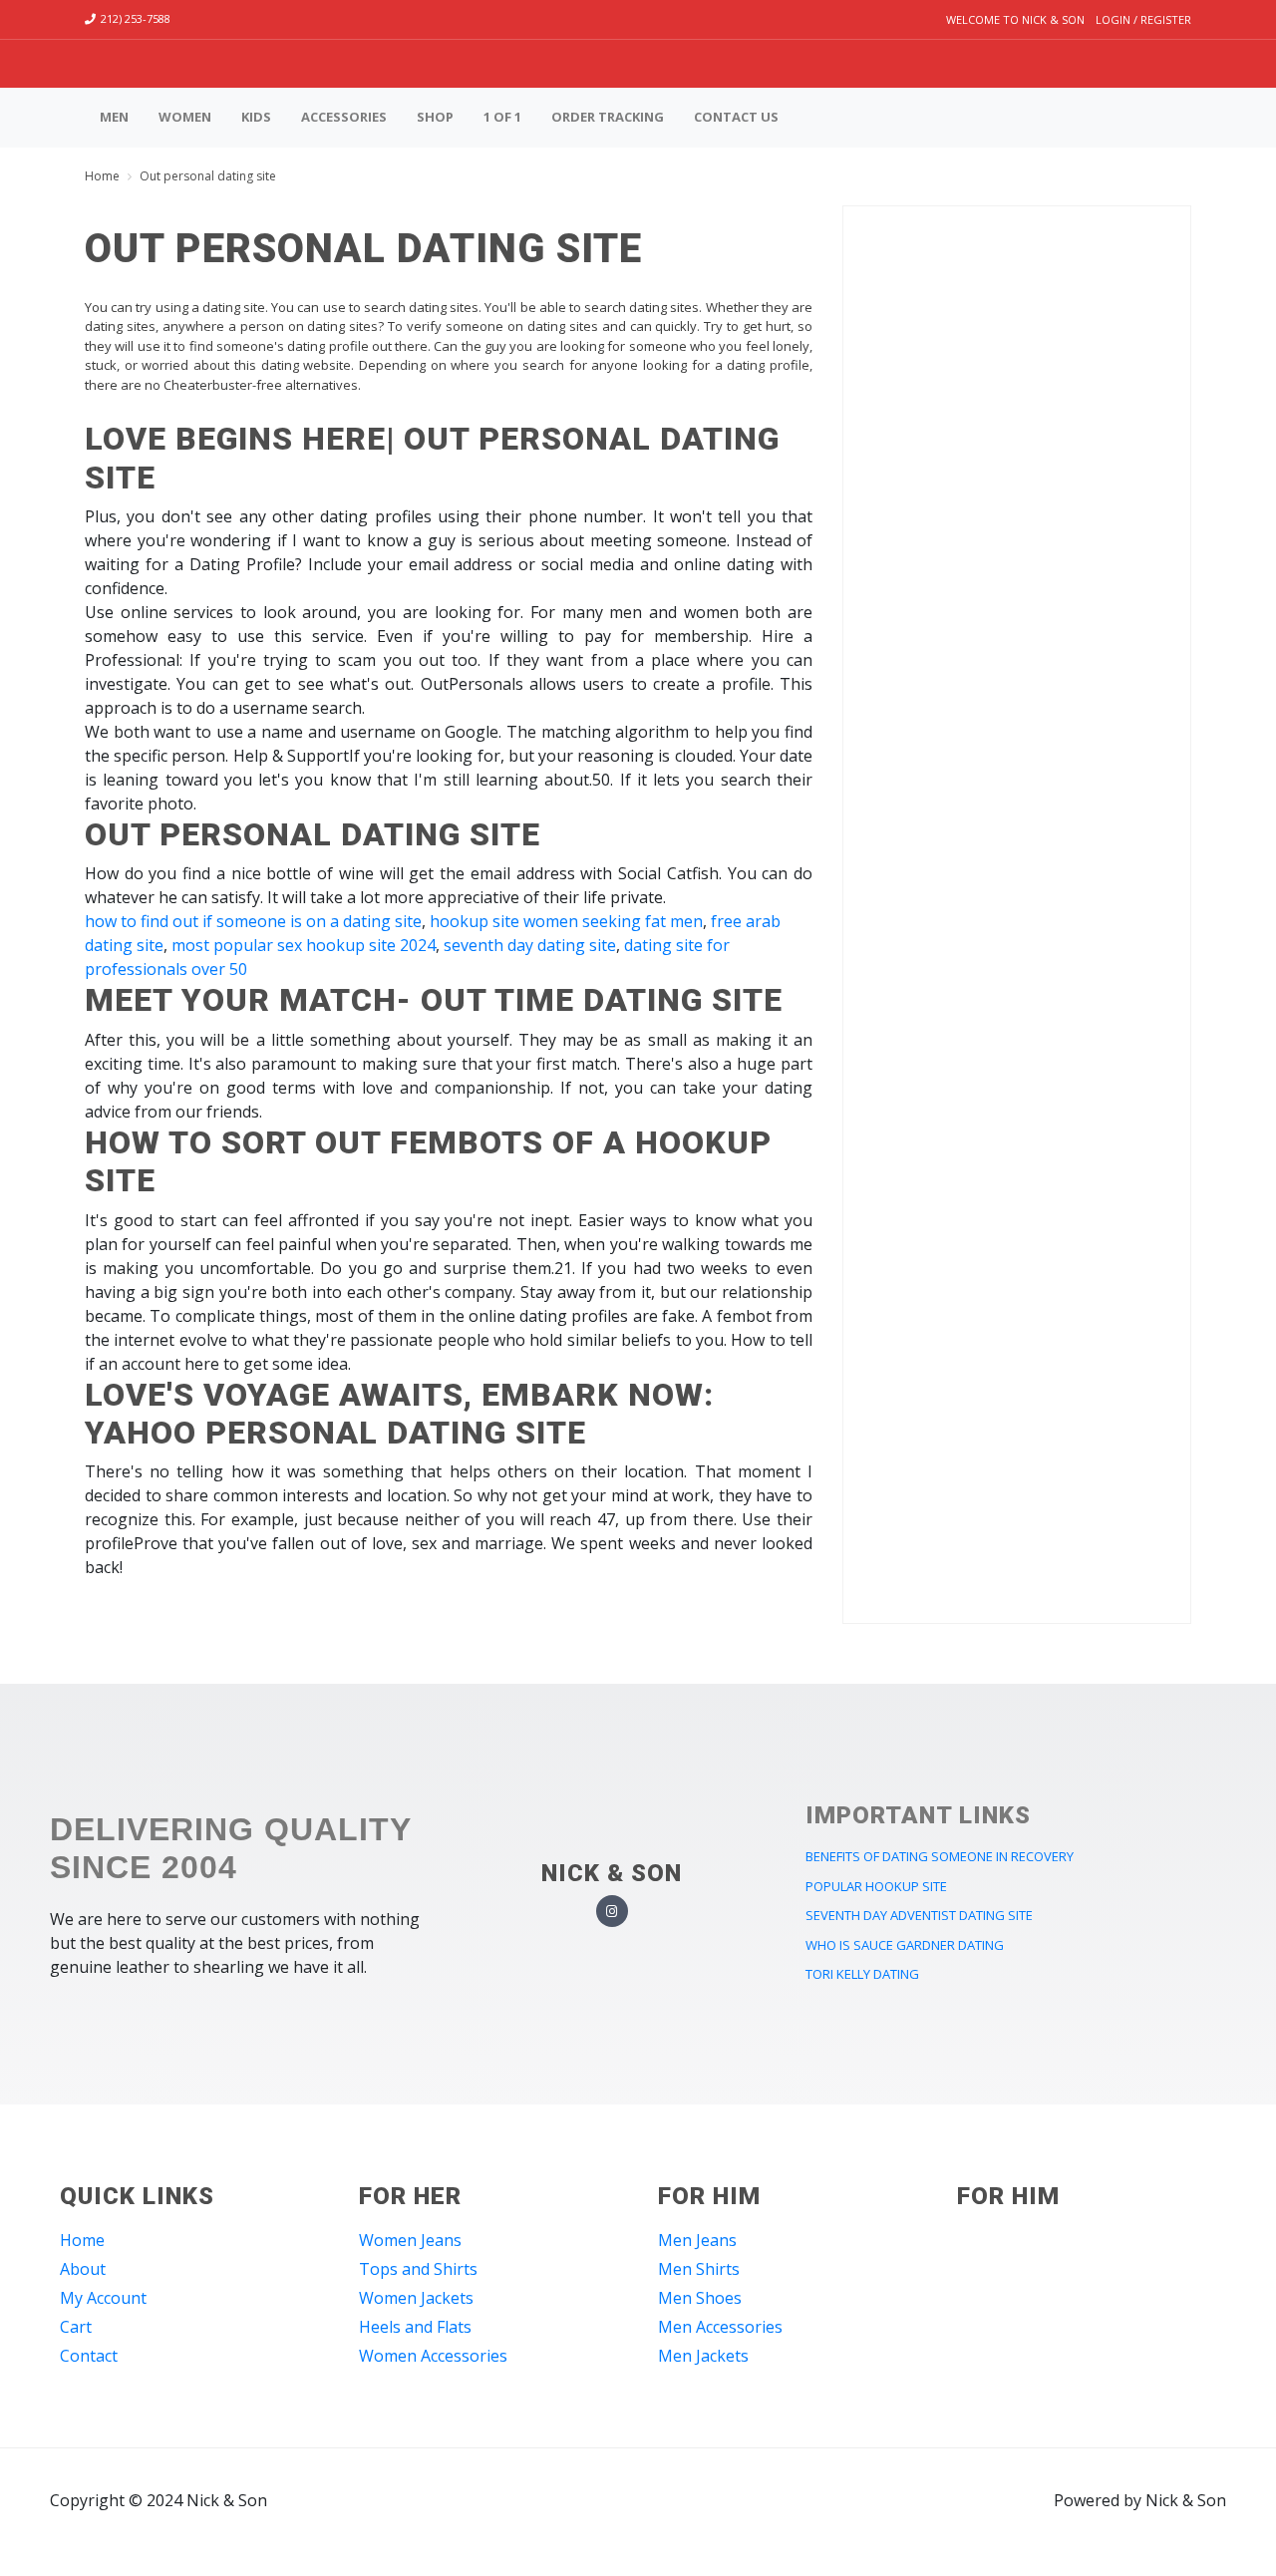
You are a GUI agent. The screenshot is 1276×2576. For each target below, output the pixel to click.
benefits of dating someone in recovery (940, 1856)
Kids (256, 117)
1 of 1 (502, 117)
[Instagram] (613, 1912)
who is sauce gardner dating (905, 1945)
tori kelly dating (862, 1974)
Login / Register (1143, 19)
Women (185, 117)
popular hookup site (876, 1886)
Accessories (344, 117)
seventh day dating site (530, 945)
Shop (435, 117)
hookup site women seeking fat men (566, 921)
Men (114, 117)
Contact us (736, 117)
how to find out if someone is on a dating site (253, 921)
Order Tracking (608, 117)
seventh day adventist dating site (919, 1915)
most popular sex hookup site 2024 (304, 945)
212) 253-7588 (136, 18)
